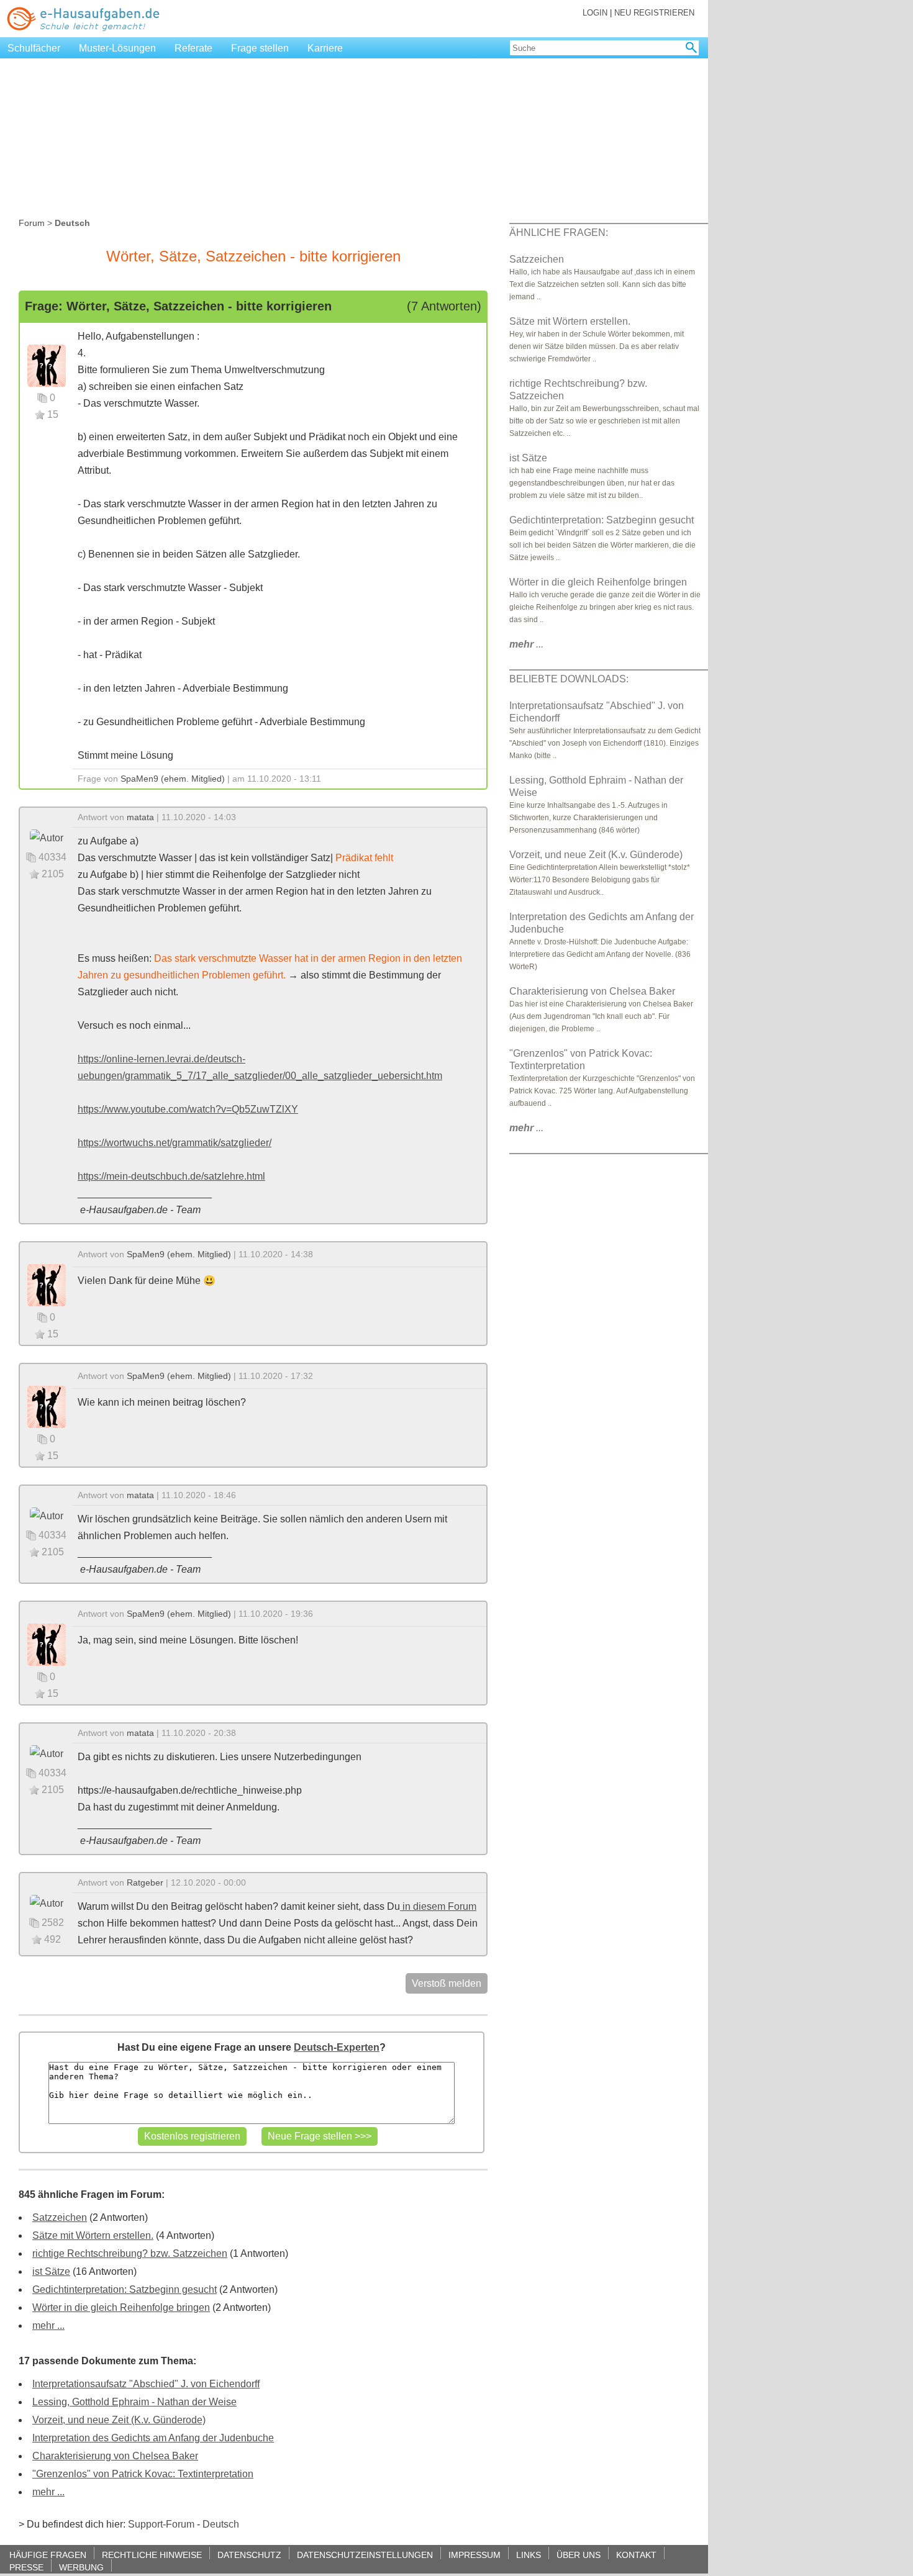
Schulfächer (34, 48)
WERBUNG (81, 2567)
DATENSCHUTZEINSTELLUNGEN (365, 2555)
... (526, 644)
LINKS (529, 2555)
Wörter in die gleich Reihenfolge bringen (121, 2307)
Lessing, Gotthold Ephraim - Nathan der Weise (134, 2402)
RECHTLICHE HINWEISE (152, 2555)
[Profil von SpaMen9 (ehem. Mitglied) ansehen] (47, 365)
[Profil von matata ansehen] (47, 837)
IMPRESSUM (475, 2555)
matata (140, 817)
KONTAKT (636, 2555)
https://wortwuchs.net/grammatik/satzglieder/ (175, 1143)
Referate (193, 48)
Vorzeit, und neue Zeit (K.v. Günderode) (119, 2420)
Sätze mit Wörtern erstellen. (93, 2235)
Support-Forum (161, 2524)
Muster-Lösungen (117, 48)
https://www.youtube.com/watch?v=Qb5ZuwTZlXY (188, 1109)
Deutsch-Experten (337, 2047)
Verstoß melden (447, 1983)
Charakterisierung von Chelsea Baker (115, 2456)
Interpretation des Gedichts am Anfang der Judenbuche (153, 2438)
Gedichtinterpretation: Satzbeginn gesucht (125, 2289)
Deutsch (221, 2524)
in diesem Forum (438, 1906)
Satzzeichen (60, 2217)
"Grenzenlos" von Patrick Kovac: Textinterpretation (143, 2474)
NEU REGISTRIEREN (654, 13)
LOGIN (595, 13)
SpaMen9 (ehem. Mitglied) (173, 779)
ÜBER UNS (579, 2555)
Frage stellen (260, 48)
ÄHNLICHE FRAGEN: (559, 233)
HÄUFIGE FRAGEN (48, 2555)
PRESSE (26, 2567)
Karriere (325, 48)
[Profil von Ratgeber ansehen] (47, 1903)
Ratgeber (145, 1882)
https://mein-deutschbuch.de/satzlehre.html (171, 1176)
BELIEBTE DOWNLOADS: (569, 679)
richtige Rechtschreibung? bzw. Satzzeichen (130, 2253)
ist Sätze (51, 2271)
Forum (32, 223)
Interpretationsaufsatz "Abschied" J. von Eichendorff (146, 2384)
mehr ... (48, 2325)
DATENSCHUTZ (249, 2555)
